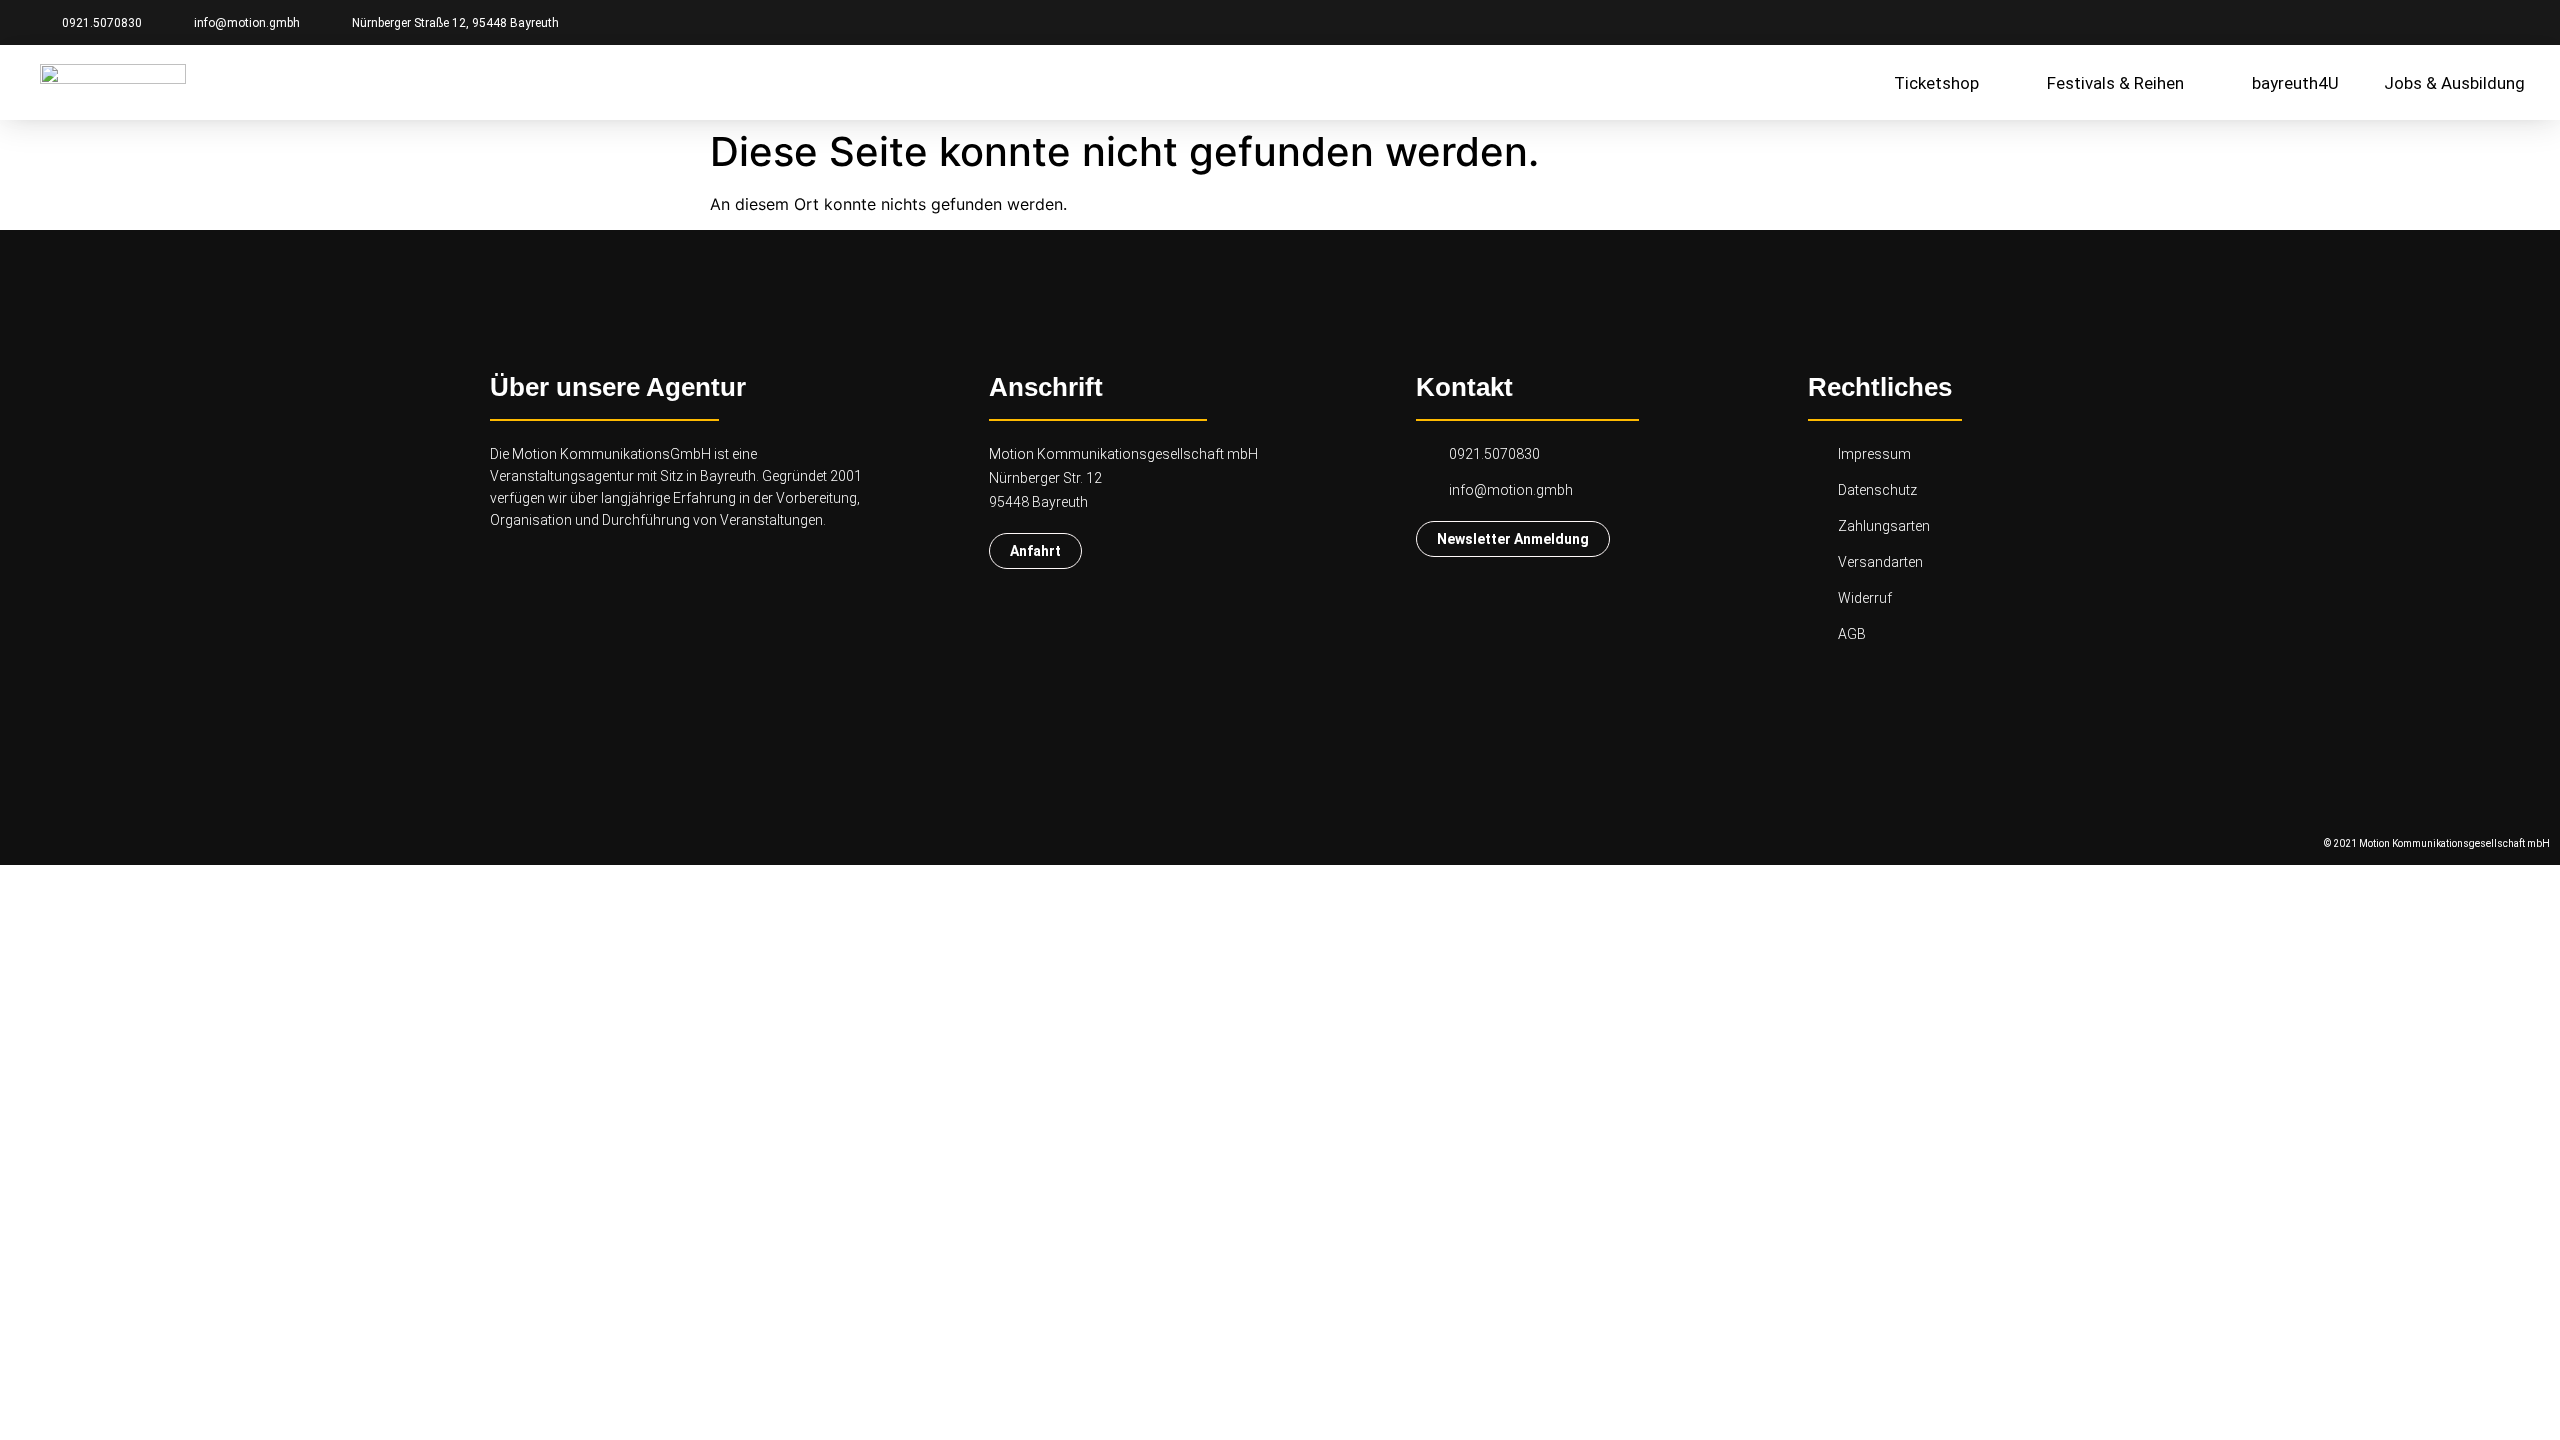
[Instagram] (2475, 22)
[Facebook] (2440, 22)
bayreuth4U (2295, 83)
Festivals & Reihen (2115, 83)
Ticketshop (1936, 83)
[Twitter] (2510, 22)
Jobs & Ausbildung (2454, 83)
